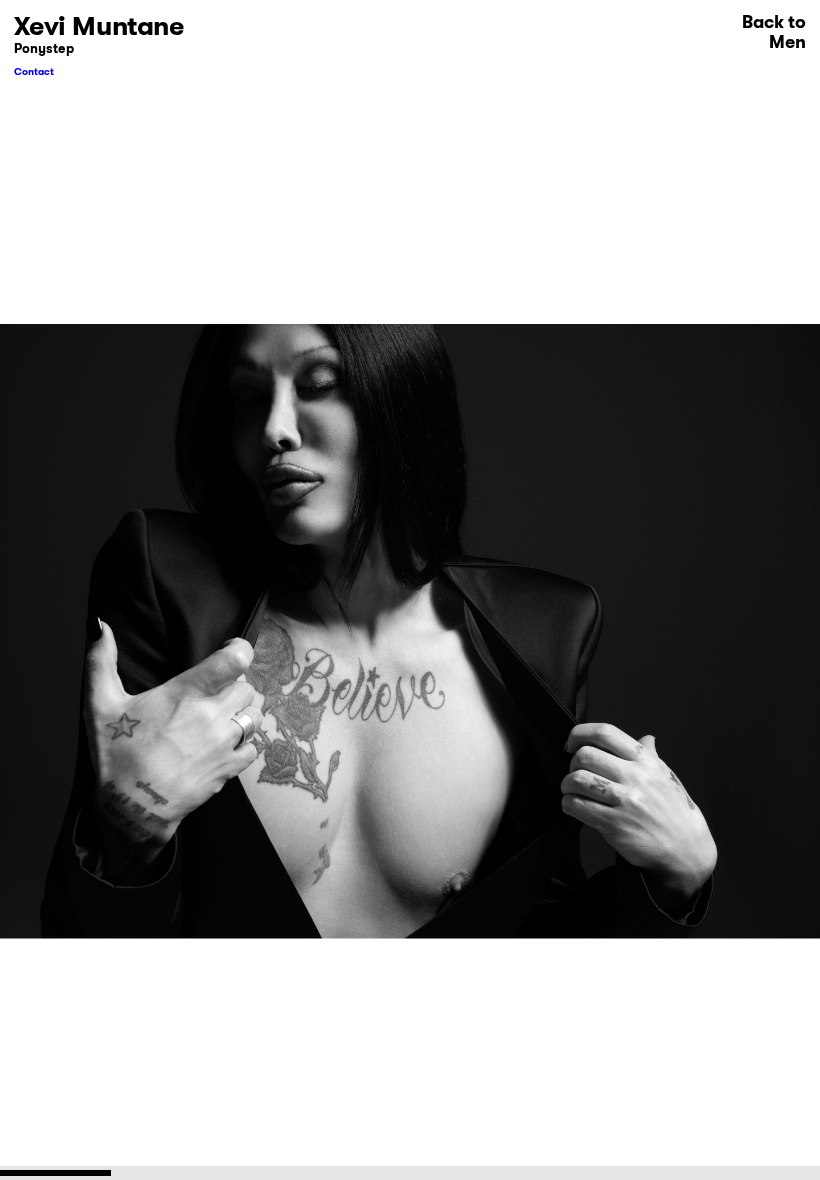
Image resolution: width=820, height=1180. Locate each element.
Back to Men (774, 32)
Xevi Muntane (99, 26)
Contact (34, 71)
